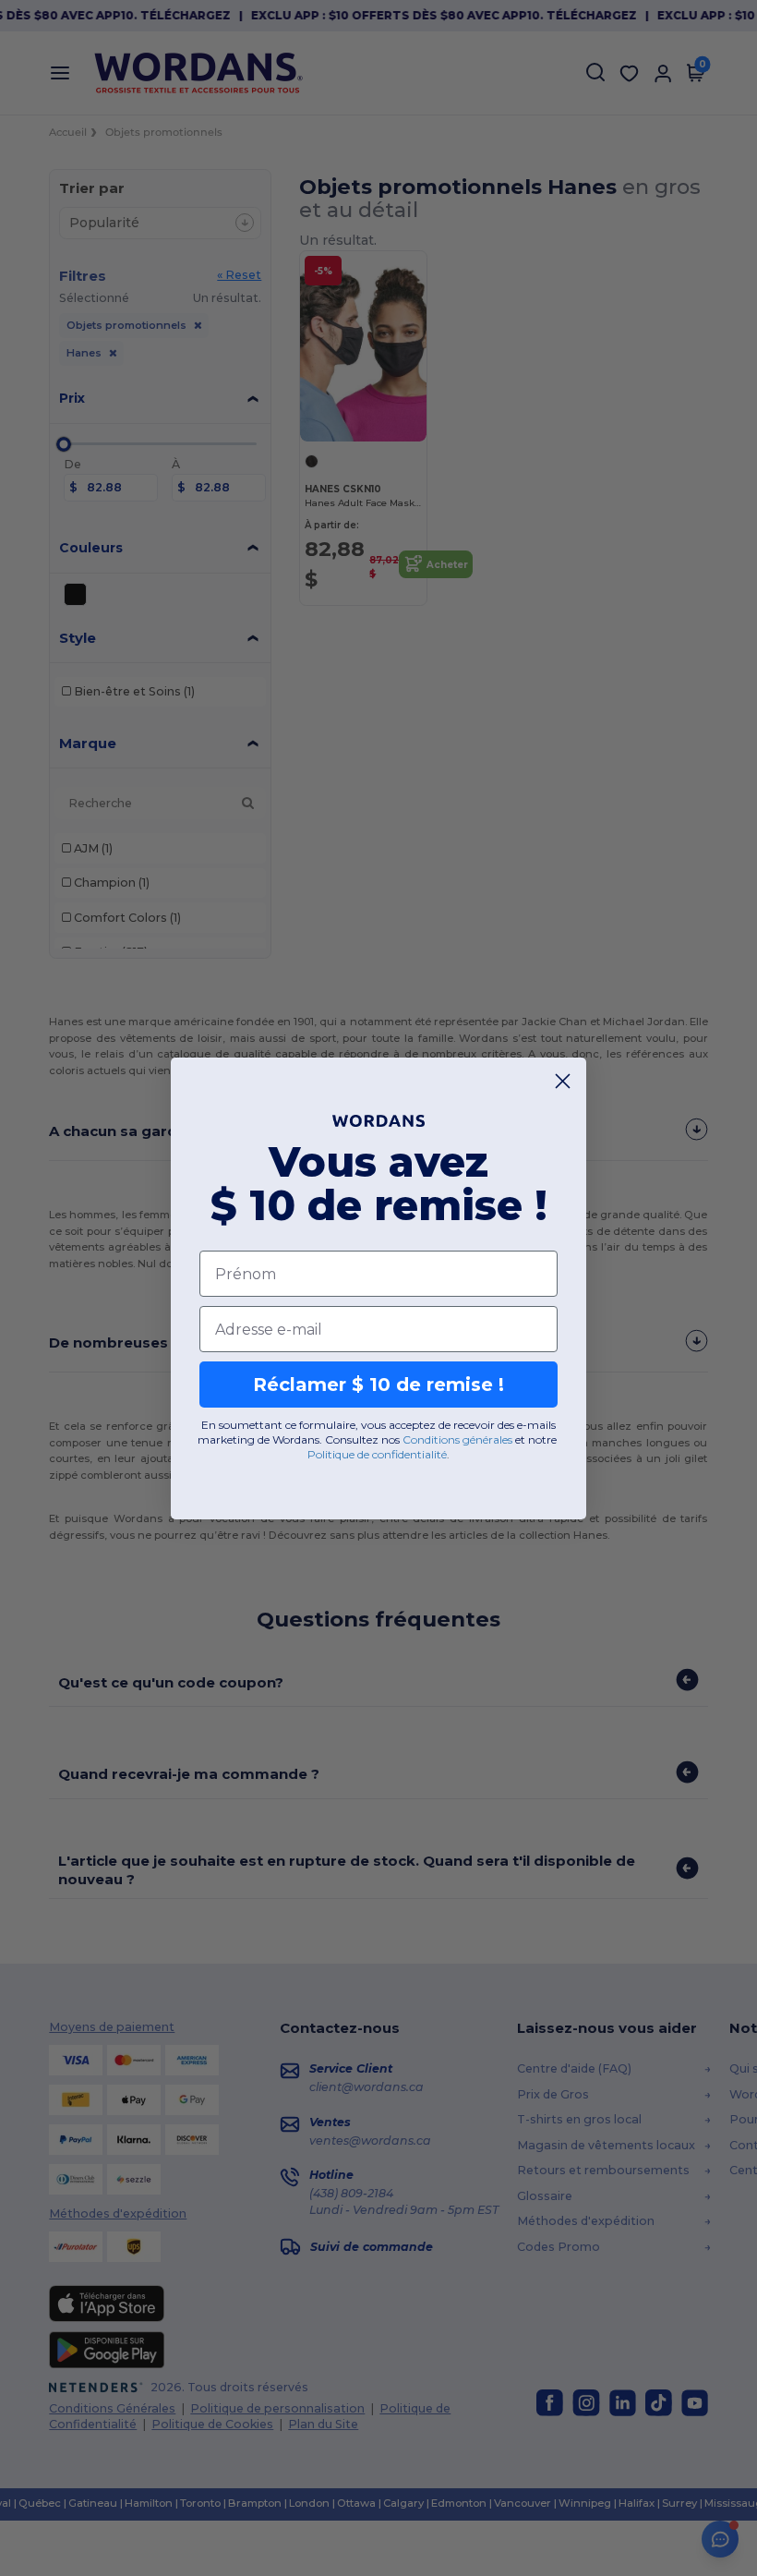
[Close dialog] (563, 1081)
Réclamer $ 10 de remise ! (378, 1385)
